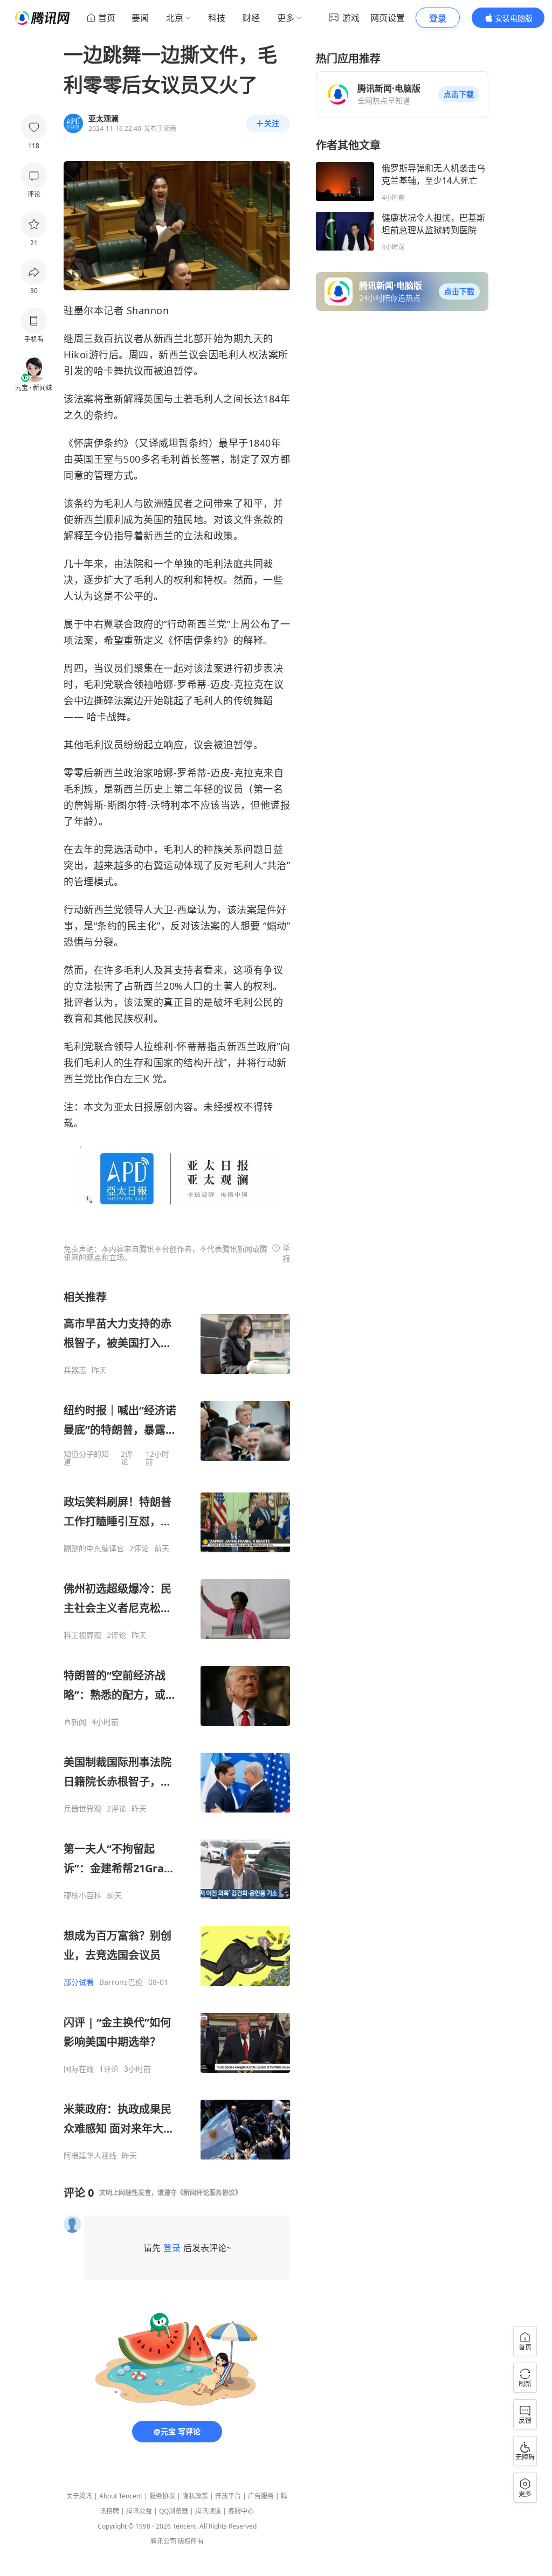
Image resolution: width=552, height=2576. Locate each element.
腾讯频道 (208, 2511)
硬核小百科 (82, 1895)
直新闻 (75, 1722)
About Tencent (121, 2496)
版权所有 (191, 2541)
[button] (459, 94)
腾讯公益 (139, 2511)
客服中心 (241, 2511)
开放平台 (228, 2496)
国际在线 (79, 2069)
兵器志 (75, 1370)
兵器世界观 (82, 1809)
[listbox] (177, 1725)
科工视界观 (82, 1635)
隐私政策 (195, 2496)
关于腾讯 (79, 2496)
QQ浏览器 (174, 2511)
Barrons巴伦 (121, 1982)
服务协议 (162, 2496)
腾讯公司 (163, 2541)
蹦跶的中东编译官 (94, 1549)
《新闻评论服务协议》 (209, 2193)
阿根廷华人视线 (90, 2156)
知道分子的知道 (86, 1458)
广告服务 (261, 2496)
